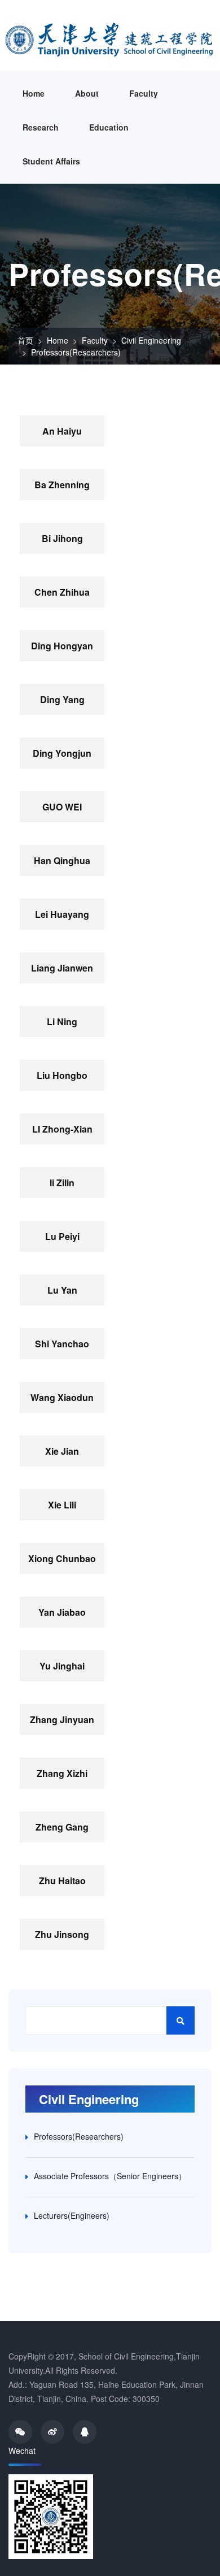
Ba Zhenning (62, 485)
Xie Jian (62, 1451)
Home (34, 93)
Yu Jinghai (62, 1666)
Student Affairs (51, 161)
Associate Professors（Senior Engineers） (110, 2176)
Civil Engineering (151, 340)
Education (109, 127)
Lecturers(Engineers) (72, 2215)
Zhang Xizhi (62, 1773)
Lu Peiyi (62, 1236)
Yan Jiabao (62, 1612)
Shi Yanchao (62, 1344)
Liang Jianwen (62, 968)
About (87, 93)
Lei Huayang (62, 914)
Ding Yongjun (62, 753)
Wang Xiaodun (62, 1397)
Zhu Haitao (62, 1881)
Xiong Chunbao (62, 1558)
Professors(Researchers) (76, 352)
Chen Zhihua (62, 592)
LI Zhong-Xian (62, 1129)
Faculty (144, 93)
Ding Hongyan (62, 646)
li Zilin (62, 1183)
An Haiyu (62, 431)
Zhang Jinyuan (62, 1719)
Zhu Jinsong (62, 1934)
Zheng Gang (62, 1827)
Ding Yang (62, 699)
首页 (25, 340)
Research (41, 127)
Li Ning (62, 1022)
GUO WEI (62, 807)
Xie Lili (62, 1505)
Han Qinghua (62, 860)
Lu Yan (62, 1290)
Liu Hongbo (62, 1075)
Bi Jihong (62, 538)
